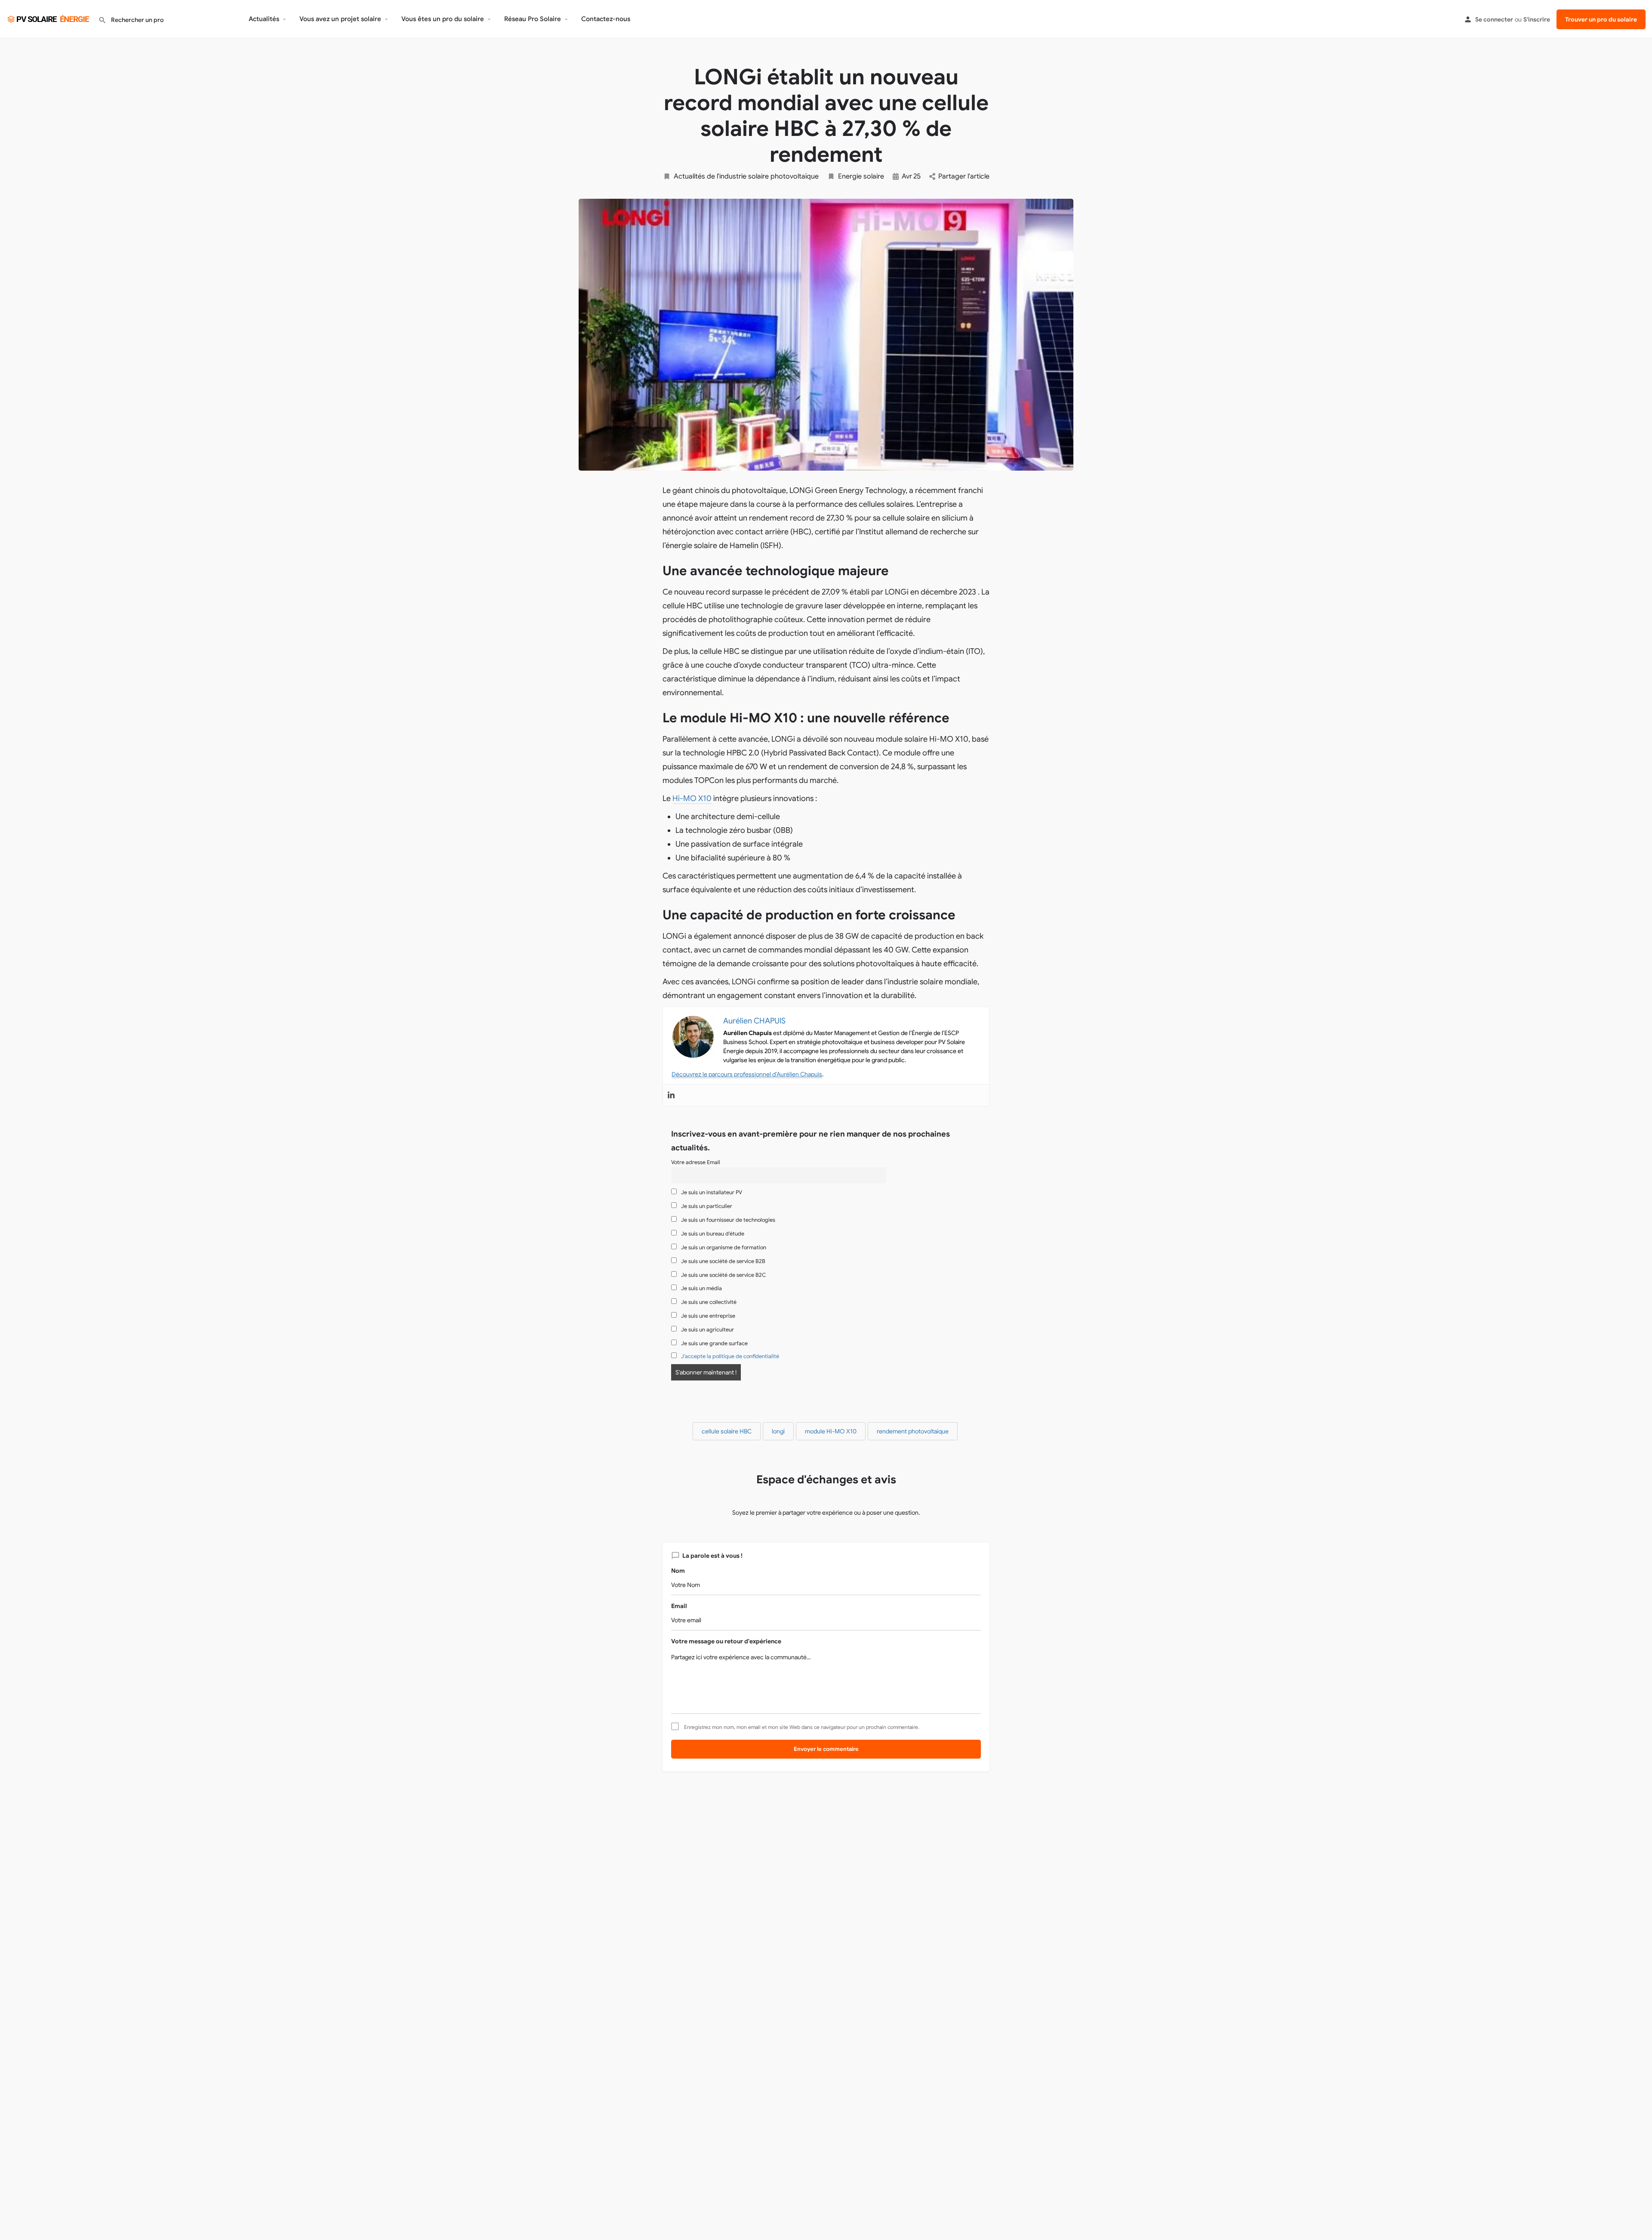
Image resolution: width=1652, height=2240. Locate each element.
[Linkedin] (671, 1095)
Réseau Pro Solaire (533, 19)
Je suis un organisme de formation (723, 1248)
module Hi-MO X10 (831, 1431)
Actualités (264, 19)
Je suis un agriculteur (707, 1330)
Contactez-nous (606, 19)
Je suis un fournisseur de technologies (727, 1220)
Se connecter (1494, 19)
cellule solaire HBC (727, 1431)
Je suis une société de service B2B (723, 1261)
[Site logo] (49, 18)
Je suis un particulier (706, 1206)
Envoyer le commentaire (826, 1749)
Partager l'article (964, 176)
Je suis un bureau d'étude (712, 1234)
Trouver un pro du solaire (1601, 19)
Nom (678, 1571)
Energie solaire (861, 176)
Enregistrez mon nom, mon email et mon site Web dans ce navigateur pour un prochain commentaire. (802, 1727)
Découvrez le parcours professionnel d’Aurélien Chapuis (747, 1074)
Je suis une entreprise (707, 1316)
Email (679, 1606)
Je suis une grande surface (714, 1343)
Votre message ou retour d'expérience (726, 1641)
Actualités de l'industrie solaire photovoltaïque (746, 176)
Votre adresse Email (696, 1162)
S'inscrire (1537, 19)
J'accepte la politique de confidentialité (730, 1356)
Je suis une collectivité (708, 1302)
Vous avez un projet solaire (340, 19)
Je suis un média (701, 1288)
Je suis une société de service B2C (723, 1275)
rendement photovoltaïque (913, 1431)
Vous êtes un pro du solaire (443, 19)
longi (778, 1431)
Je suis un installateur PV (711, 1192)
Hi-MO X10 (692, 798)
